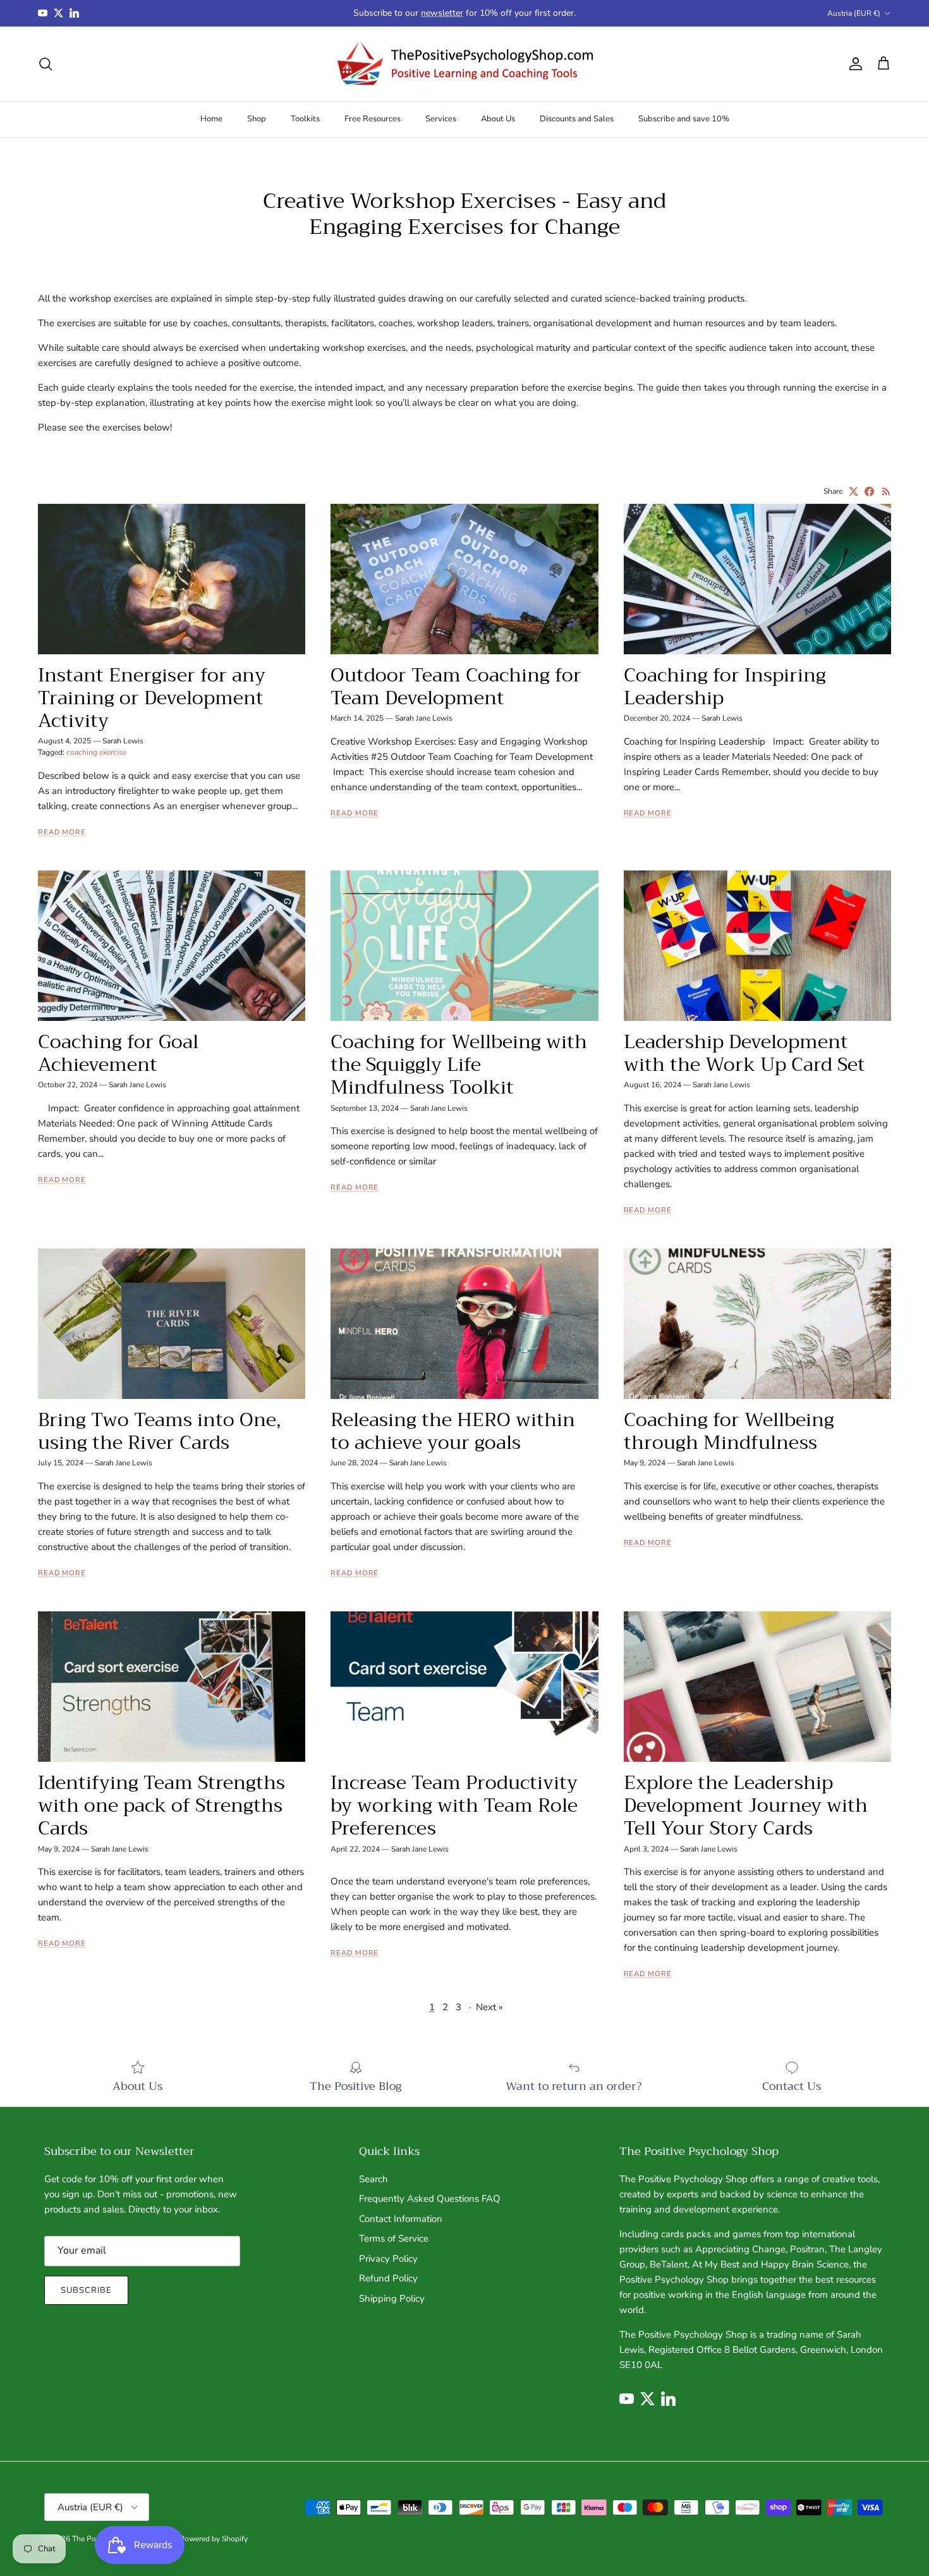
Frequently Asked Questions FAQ (430, 2199)
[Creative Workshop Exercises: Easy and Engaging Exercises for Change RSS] (886, 491)
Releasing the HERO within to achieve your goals (453, 1431)
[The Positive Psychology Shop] (465, 64)
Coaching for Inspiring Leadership (725, 687)
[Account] (853, 64)
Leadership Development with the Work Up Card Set (744, 1053)
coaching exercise (96, 752)
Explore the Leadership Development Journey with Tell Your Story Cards (746, 1805)
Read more (62, 832)
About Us (498, 119)
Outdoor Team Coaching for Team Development (456, 687)
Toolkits (305, 119)
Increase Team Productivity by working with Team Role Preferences (454, 1805)
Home (211, 119)
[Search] (46, 64)
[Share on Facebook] (869, 491)
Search (373, 2179)
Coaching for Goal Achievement (118, 1053)
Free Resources (373, 119)
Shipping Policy (392, 2298)
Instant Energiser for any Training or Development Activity (152, 698)
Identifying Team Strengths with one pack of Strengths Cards (161, 1805)
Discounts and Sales (577, 119)
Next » (489, 2007)
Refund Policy (388, 2278)
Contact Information (401, 2219)
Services (441, 119)
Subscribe (86, 2290)
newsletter (442, 13)
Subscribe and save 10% (684, 119)
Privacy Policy (388, 2259)
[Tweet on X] (853, 491)
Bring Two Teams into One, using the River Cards (159, 1431)
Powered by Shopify (214, 2539)
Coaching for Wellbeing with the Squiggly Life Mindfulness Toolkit (459, 1065)
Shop (257, 119)
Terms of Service (394, 2238)
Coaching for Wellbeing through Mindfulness (729, 1431)
